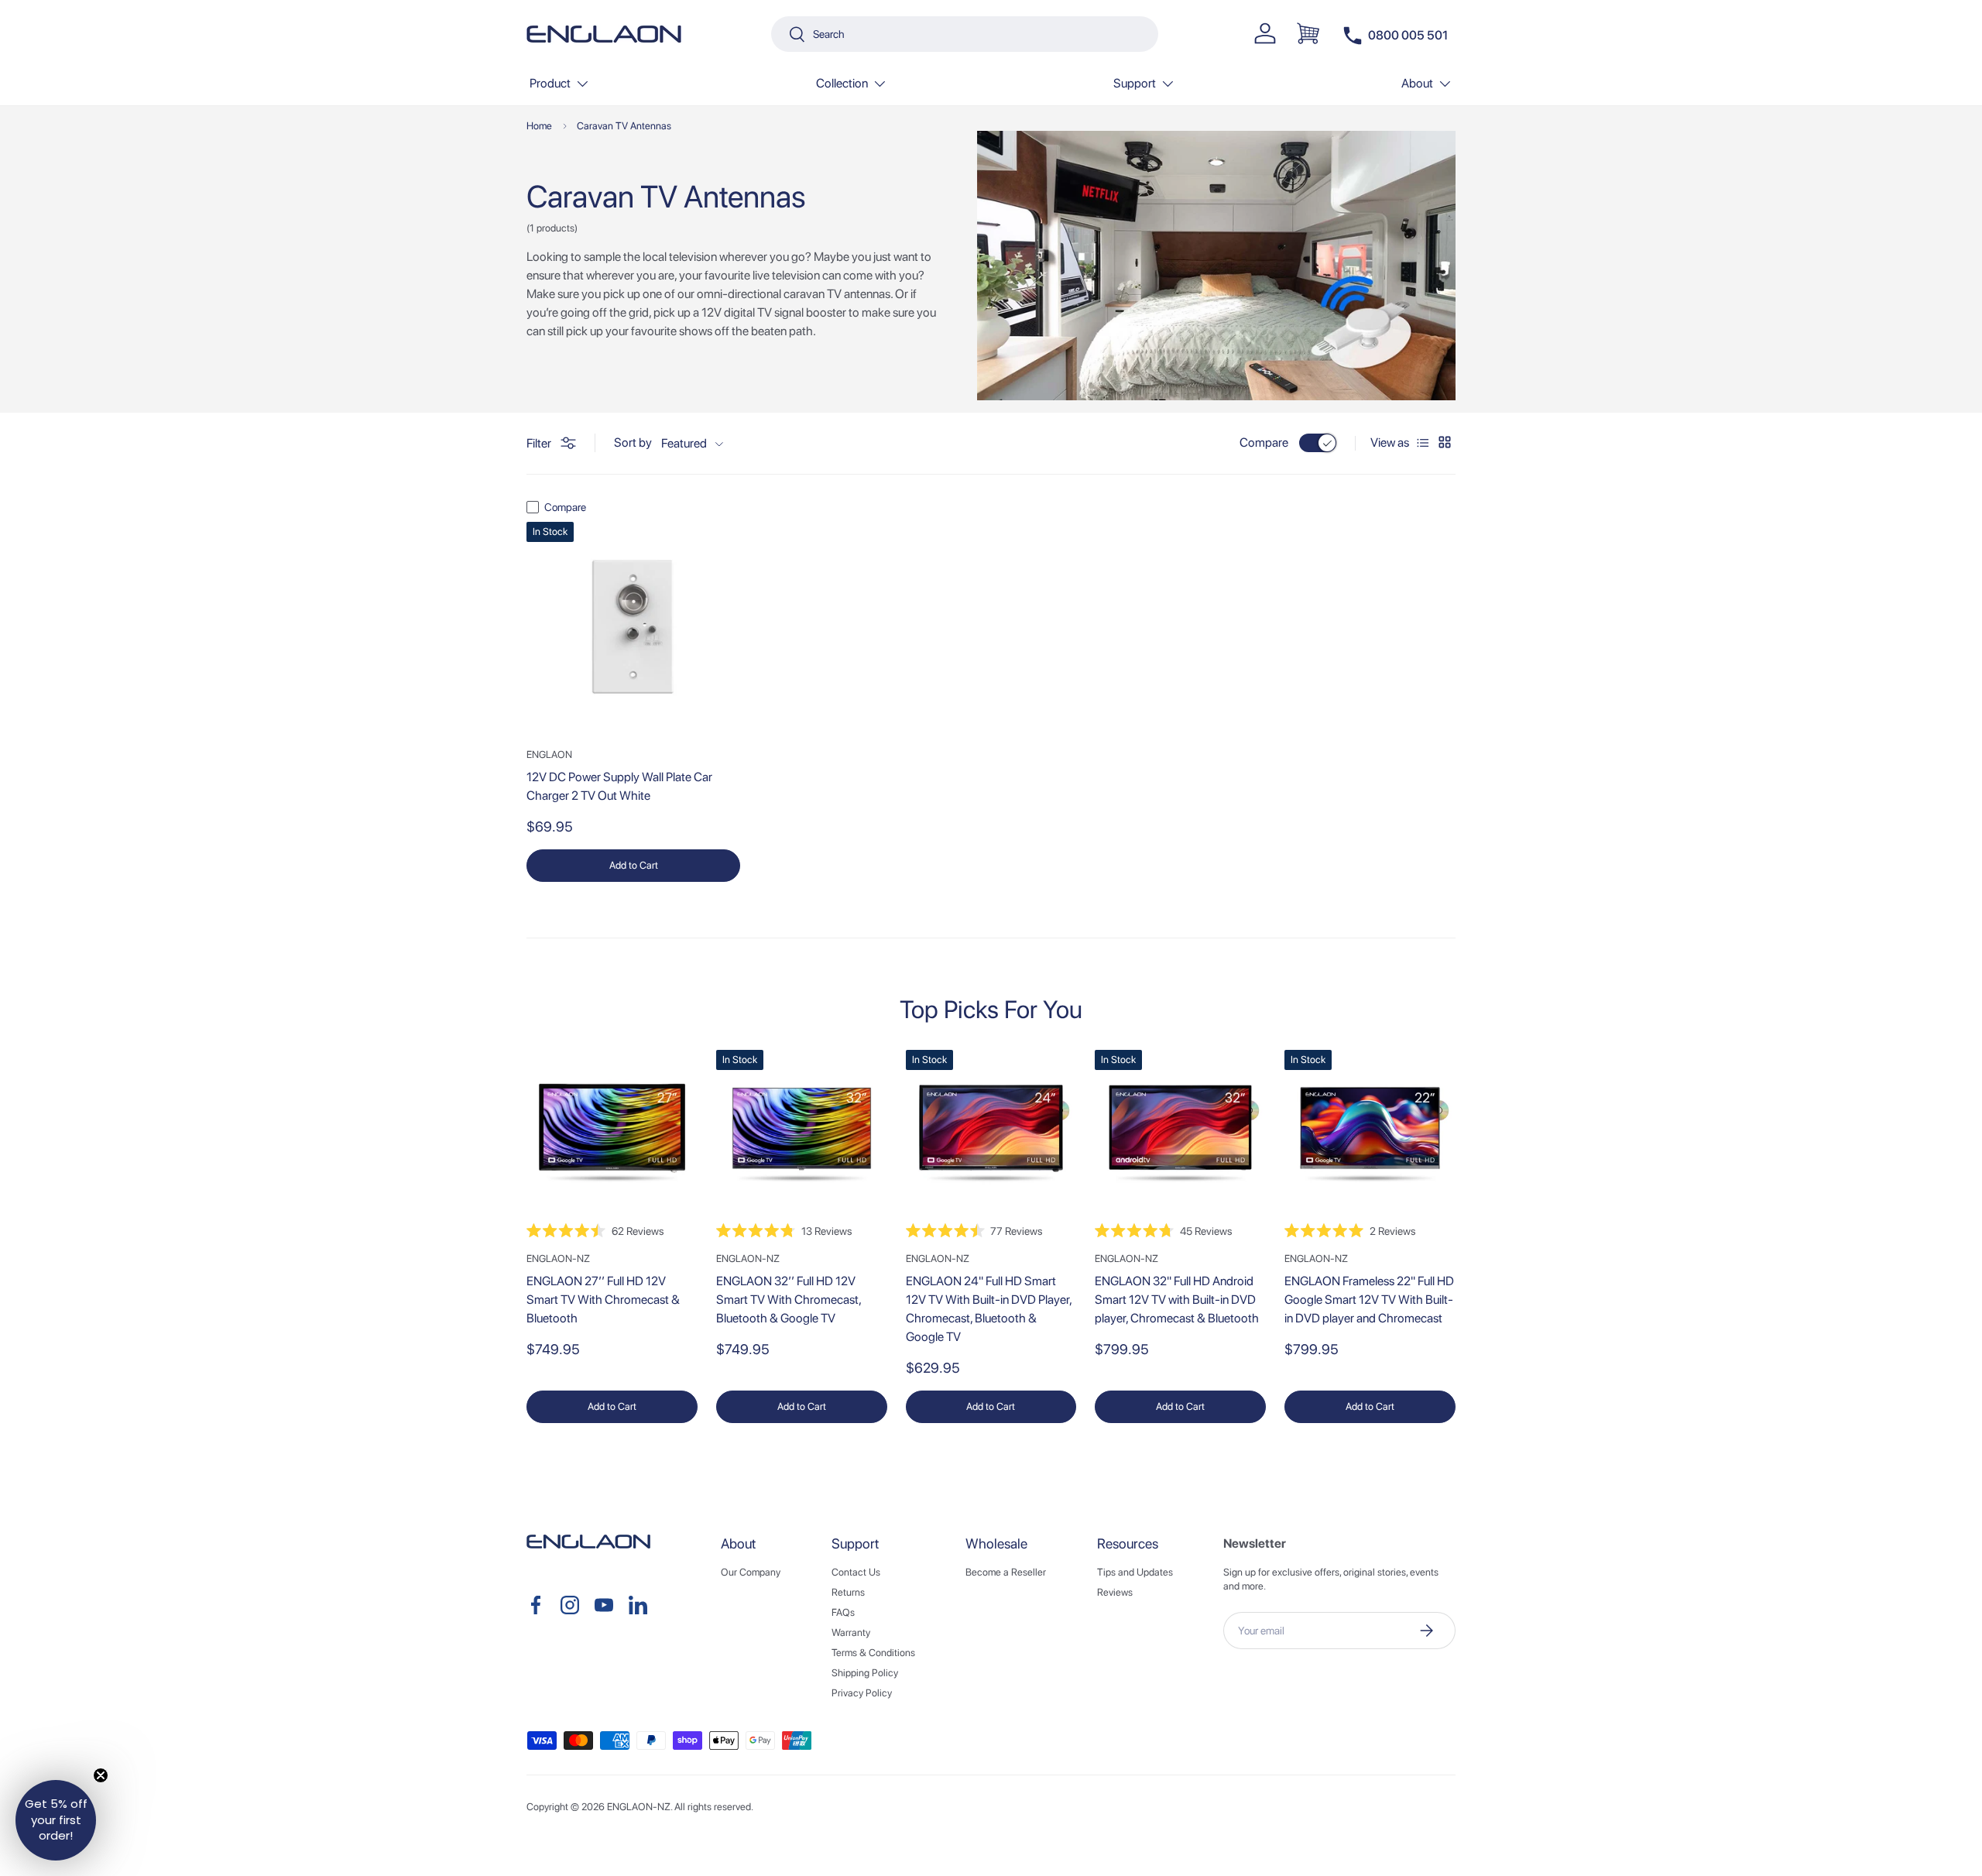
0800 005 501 (1408, 35)
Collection (842, 83)
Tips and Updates (1135, 1572)
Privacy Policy (862, 1693)
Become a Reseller (1006, 1572)
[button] (1308, 33)
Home (539, 126)
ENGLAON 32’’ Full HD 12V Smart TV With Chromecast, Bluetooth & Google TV (789, 1300)
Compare (1264, 442)
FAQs (843, 1612)
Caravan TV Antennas (624, 126)
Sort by (633, 443)
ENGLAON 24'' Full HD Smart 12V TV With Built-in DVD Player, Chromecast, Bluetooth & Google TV (989, 1309)
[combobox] (965, 34)
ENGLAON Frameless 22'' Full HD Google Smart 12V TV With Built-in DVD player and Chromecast (1369, 1300)
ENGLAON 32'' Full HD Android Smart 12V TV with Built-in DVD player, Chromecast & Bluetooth (1177, 1300)
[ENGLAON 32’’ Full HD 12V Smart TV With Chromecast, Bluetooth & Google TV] (802, 1135)
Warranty (851, 1632)
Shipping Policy (865, 1673)
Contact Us (856, 1572)
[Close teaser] (101, 1775)
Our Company (751, 1572)
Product (550, 83)
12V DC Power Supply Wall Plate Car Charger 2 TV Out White (619, 786)
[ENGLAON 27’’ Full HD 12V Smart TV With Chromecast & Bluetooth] (612, 1135)
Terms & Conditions (873, 1653)
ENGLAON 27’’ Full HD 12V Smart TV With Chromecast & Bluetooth (603, 1300)
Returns (848, 1592)
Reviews (1115, 1592)
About (1417, 83)
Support (1135, 83)
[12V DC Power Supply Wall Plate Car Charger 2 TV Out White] (633, 629)
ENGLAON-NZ (639, 1807)
